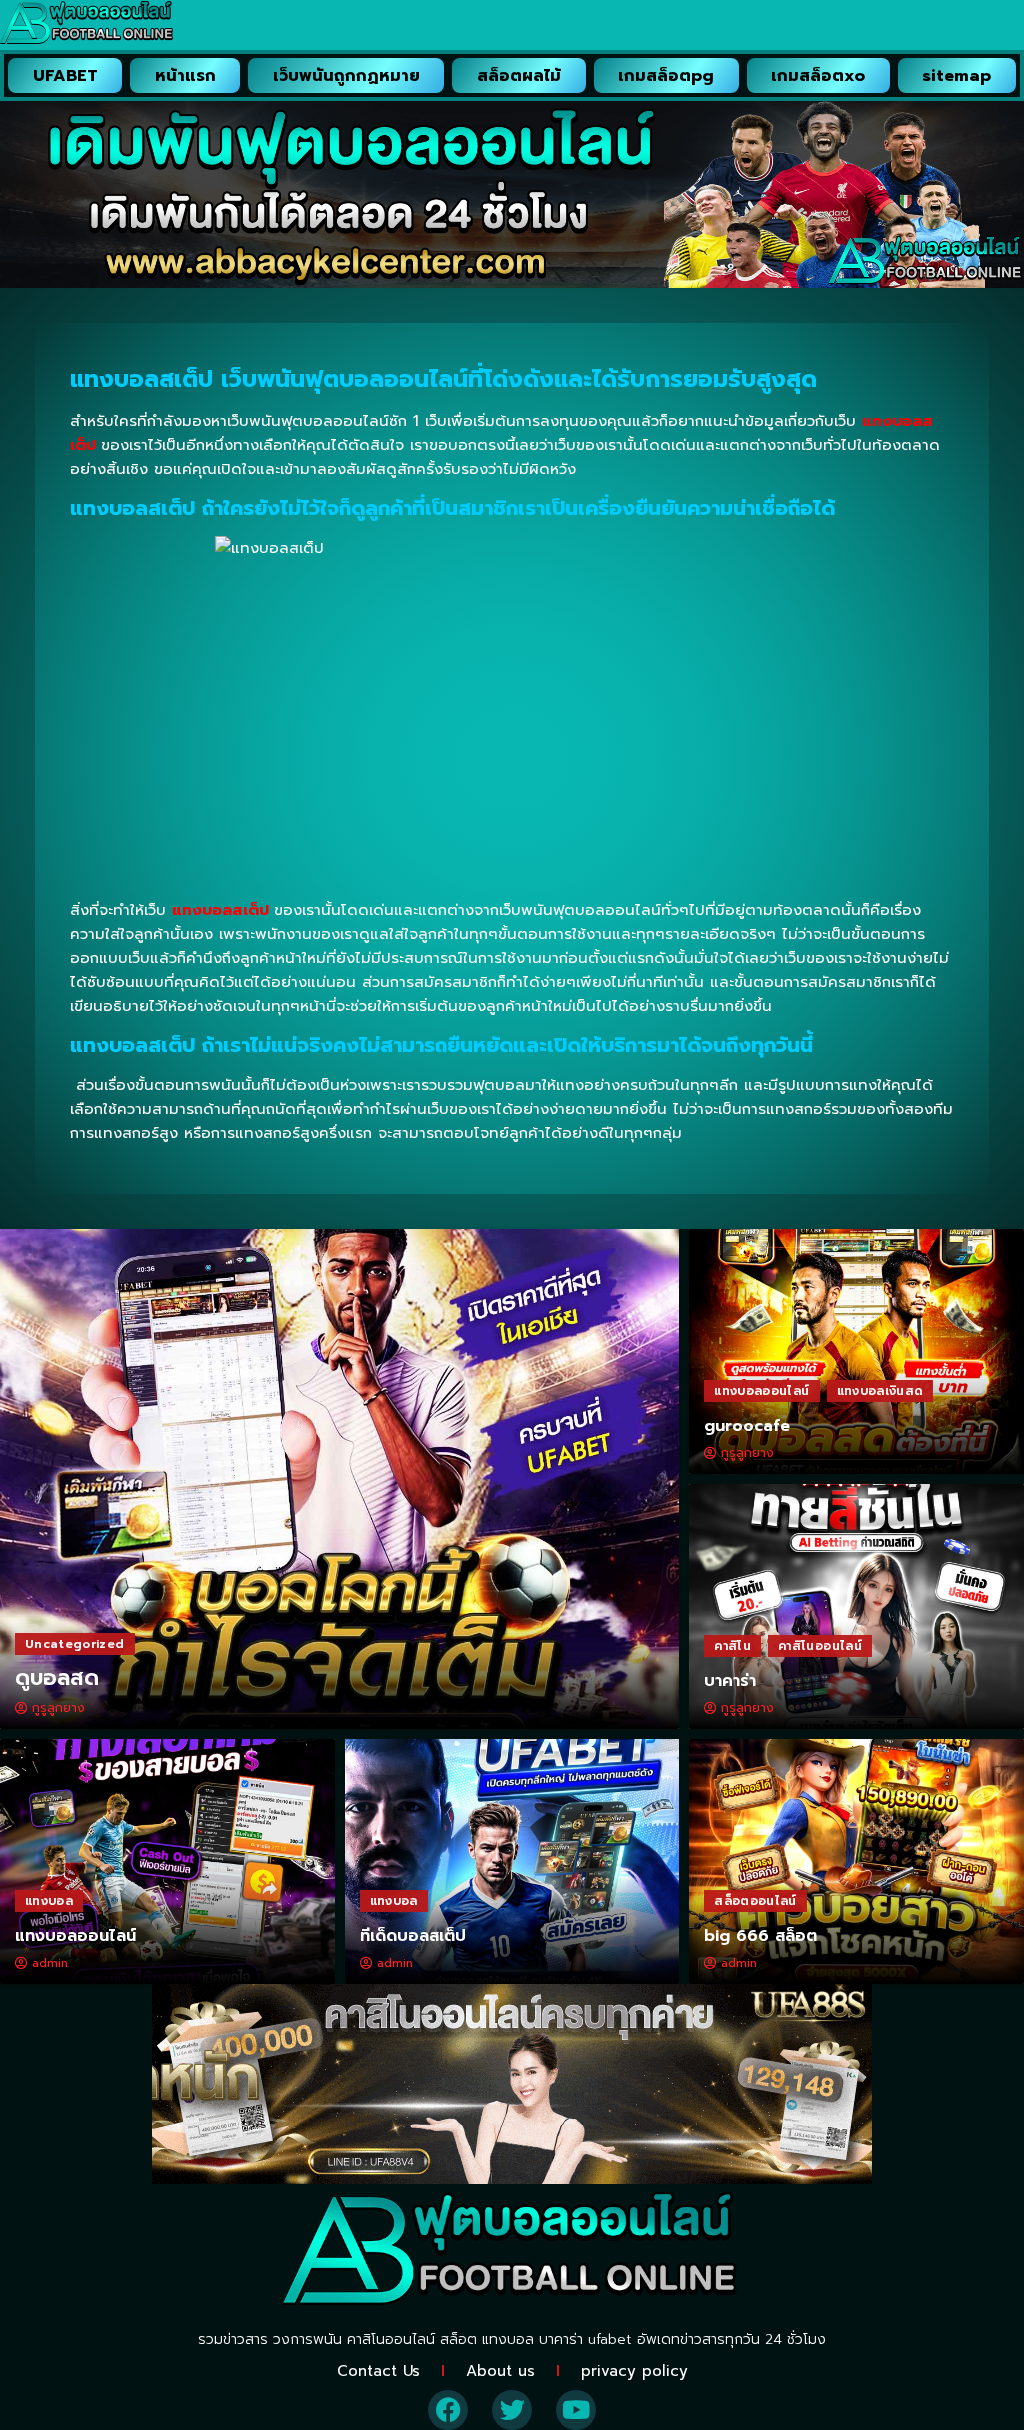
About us (500, 2371)
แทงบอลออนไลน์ (761, 1391)
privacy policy (634, 2371)
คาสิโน (732, 1646)
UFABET (65, 76)
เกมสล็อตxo (818, 76)
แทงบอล (49, 1901)
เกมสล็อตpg (666, 76)
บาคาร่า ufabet (585, 2339)
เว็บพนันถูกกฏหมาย (346, 76)
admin (50, 1963)
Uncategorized (75, 1644)
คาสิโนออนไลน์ (820, 1646)
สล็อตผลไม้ (519, 76)
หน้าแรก (185, 76)
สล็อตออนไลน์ (755, 1901)
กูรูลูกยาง (58, 1708)
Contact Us (378, 2371)
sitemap (956, 76)
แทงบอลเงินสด (880, 1391)
